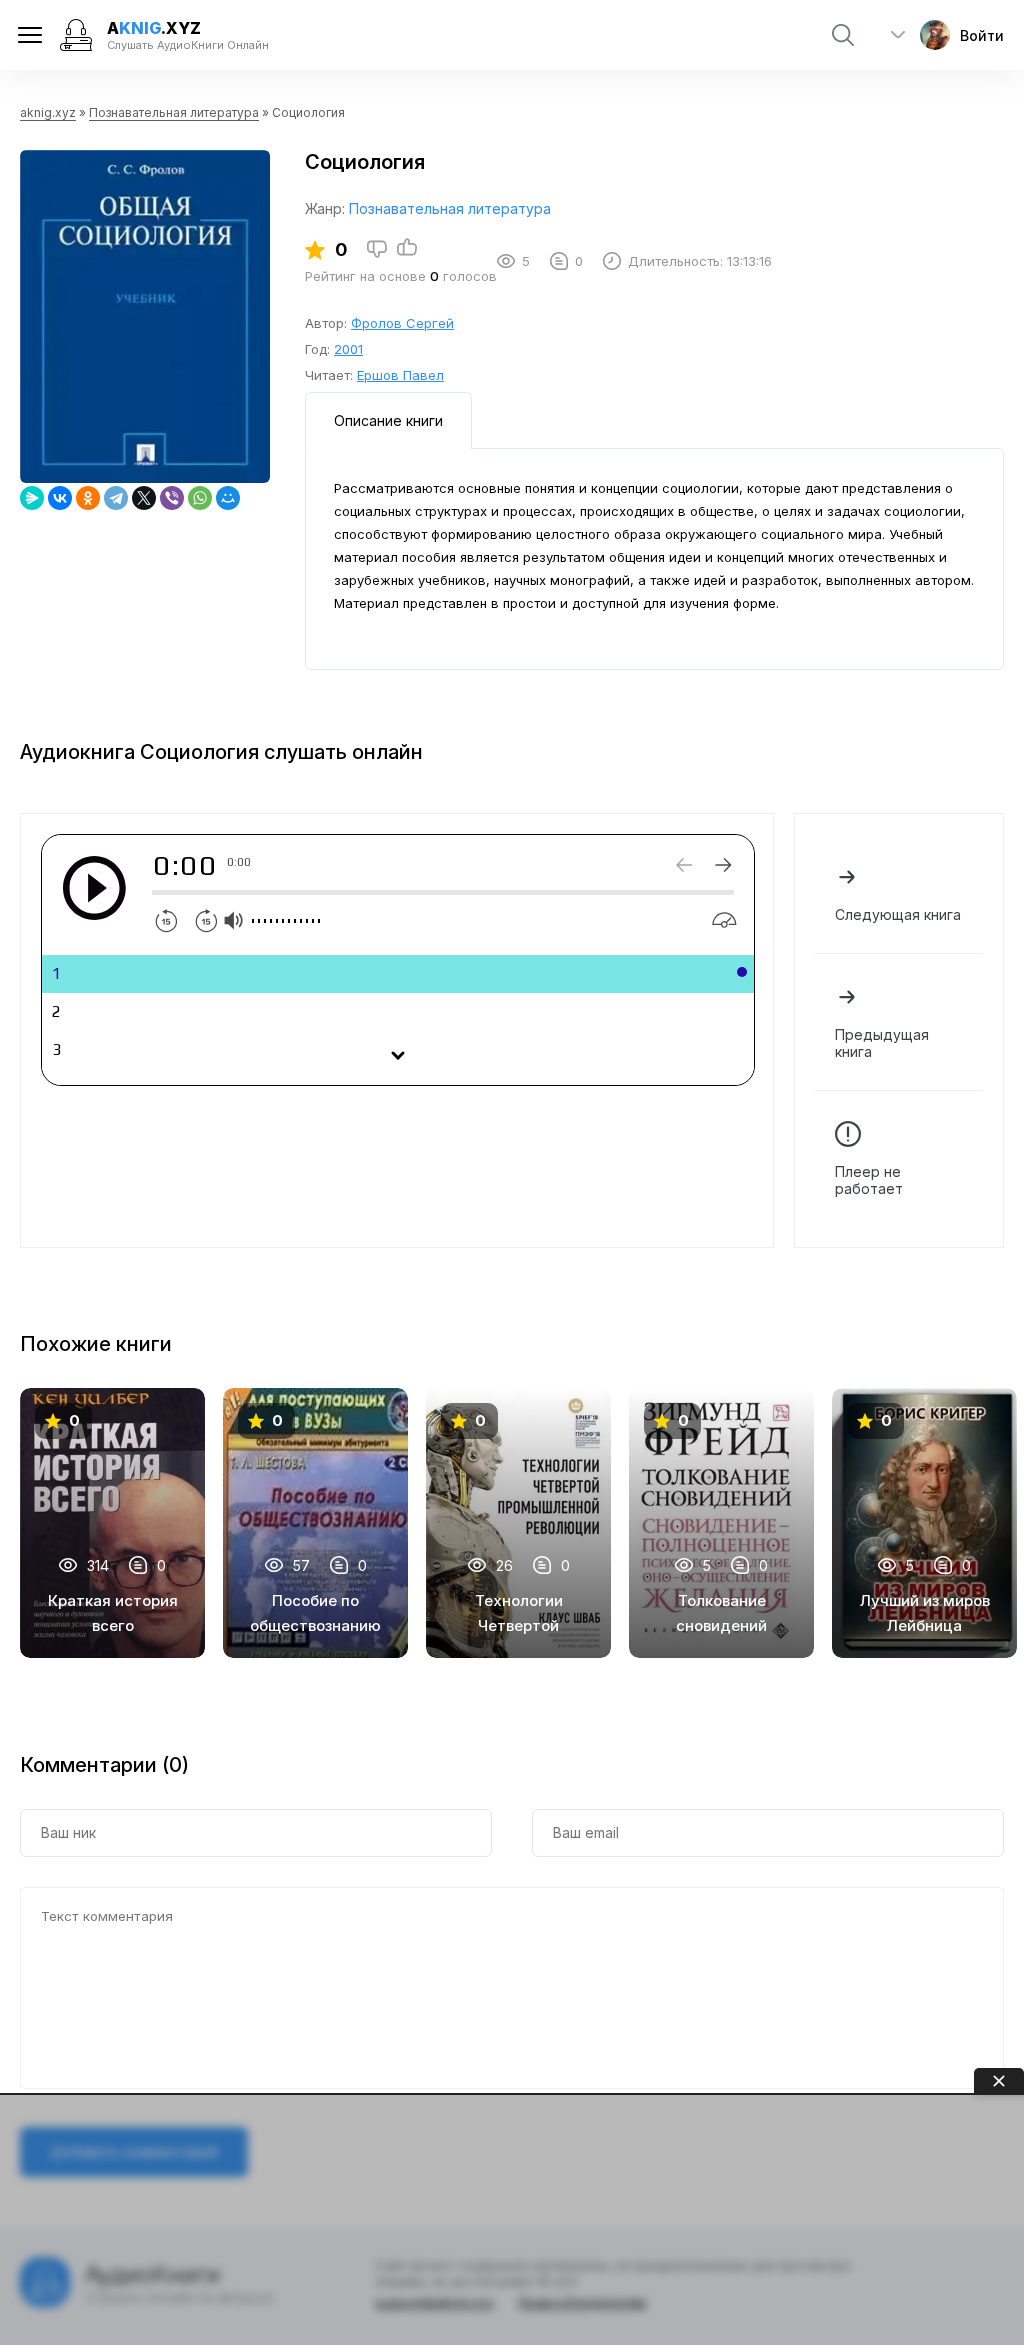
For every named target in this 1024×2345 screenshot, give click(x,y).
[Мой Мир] (228, 498)
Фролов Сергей (402, 323)
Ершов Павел (400, 375)
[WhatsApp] (200, 498)
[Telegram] (116, 498)
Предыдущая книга (882, 1043)
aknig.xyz (48, 112)
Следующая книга (898, 914)
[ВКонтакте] (60, 498)
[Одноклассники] (88, 498)
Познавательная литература (174, 112)
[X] (144, 498)
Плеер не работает (869, 1180)
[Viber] (172, 498)
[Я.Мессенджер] (32, 498)
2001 (348, 349)
